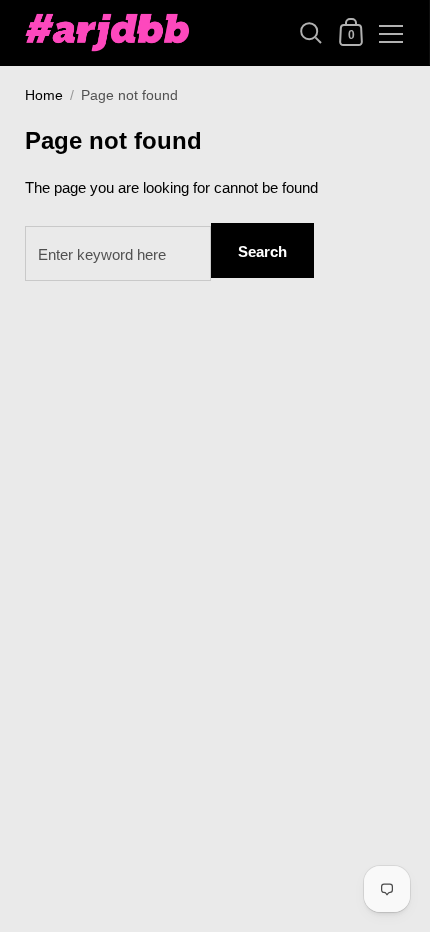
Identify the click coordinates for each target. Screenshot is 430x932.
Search (262, 251)
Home (44, 95)
